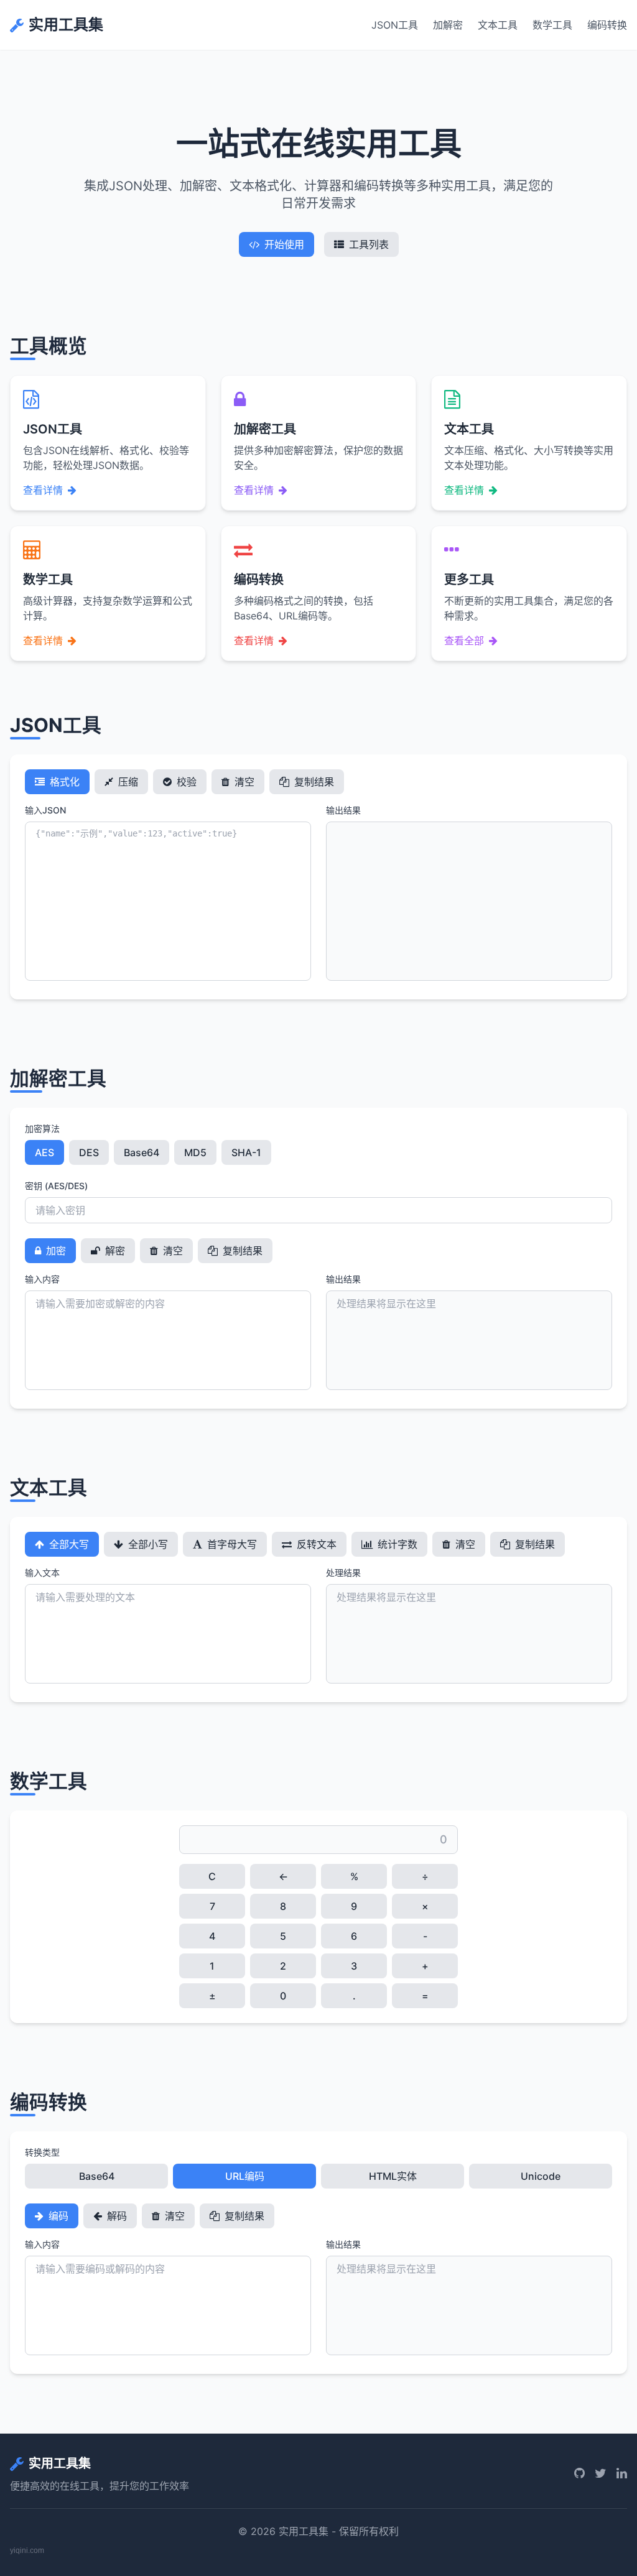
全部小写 (147, 1544)
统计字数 (396, 1544)
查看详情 (43, 490)
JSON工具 (395, 25)
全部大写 (68, 1544)
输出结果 (343, 810)
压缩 (127, 782)
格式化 (63, 782)
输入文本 (42, 1573)
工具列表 (369, 244)
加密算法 (42, 1128)
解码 (116, 2216)
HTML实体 (393, 2176)
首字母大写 (231, 1544)
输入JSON (45, 810)
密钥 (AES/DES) (56, 1186)
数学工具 (552, 25)
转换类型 (42, 2152)
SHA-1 (246, 1152)
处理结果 (343, 1573)
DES (89, 1152)
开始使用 (284, 244)
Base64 (142, 1152)
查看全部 (464, 641)
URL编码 (245, 2176)
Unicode (541, 2176)
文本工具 (498, 25)
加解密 (448, 25)
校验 (185, 782)
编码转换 (607, 25)
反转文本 (315, 1544)
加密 (55, 1251)
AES (44, 1152)
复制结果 (313, 782)
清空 (243, 782)
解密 (114, 1251)
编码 (57, 2216)
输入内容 (42, 1279)
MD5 (195, 1152)
